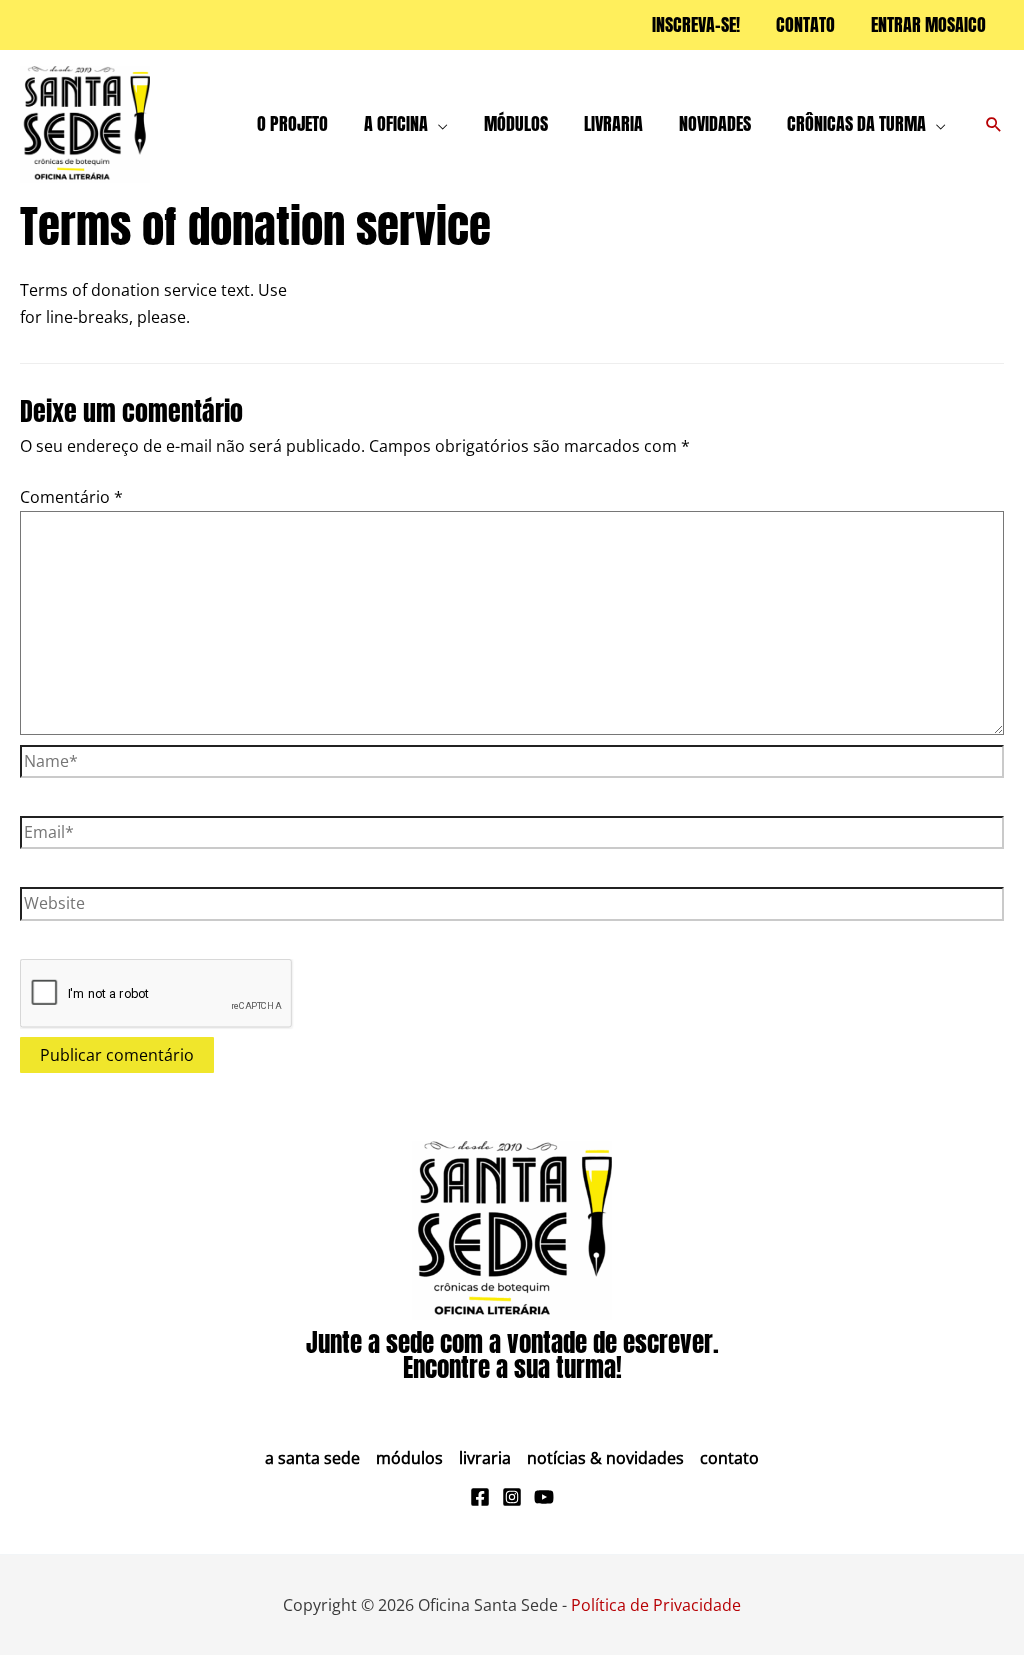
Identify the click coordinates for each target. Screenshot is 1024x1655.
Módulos (409, 1458)
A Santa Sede (312, 1458)
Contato (729, 1458)
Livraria (485, 1458)
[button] (438, 124)
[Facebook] (480, 1497)
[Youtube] (544, 1497)
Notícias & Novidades (605, 1458)
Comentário (71, 497)
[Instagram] (512, 1497)
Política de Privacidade (656, 1605)
